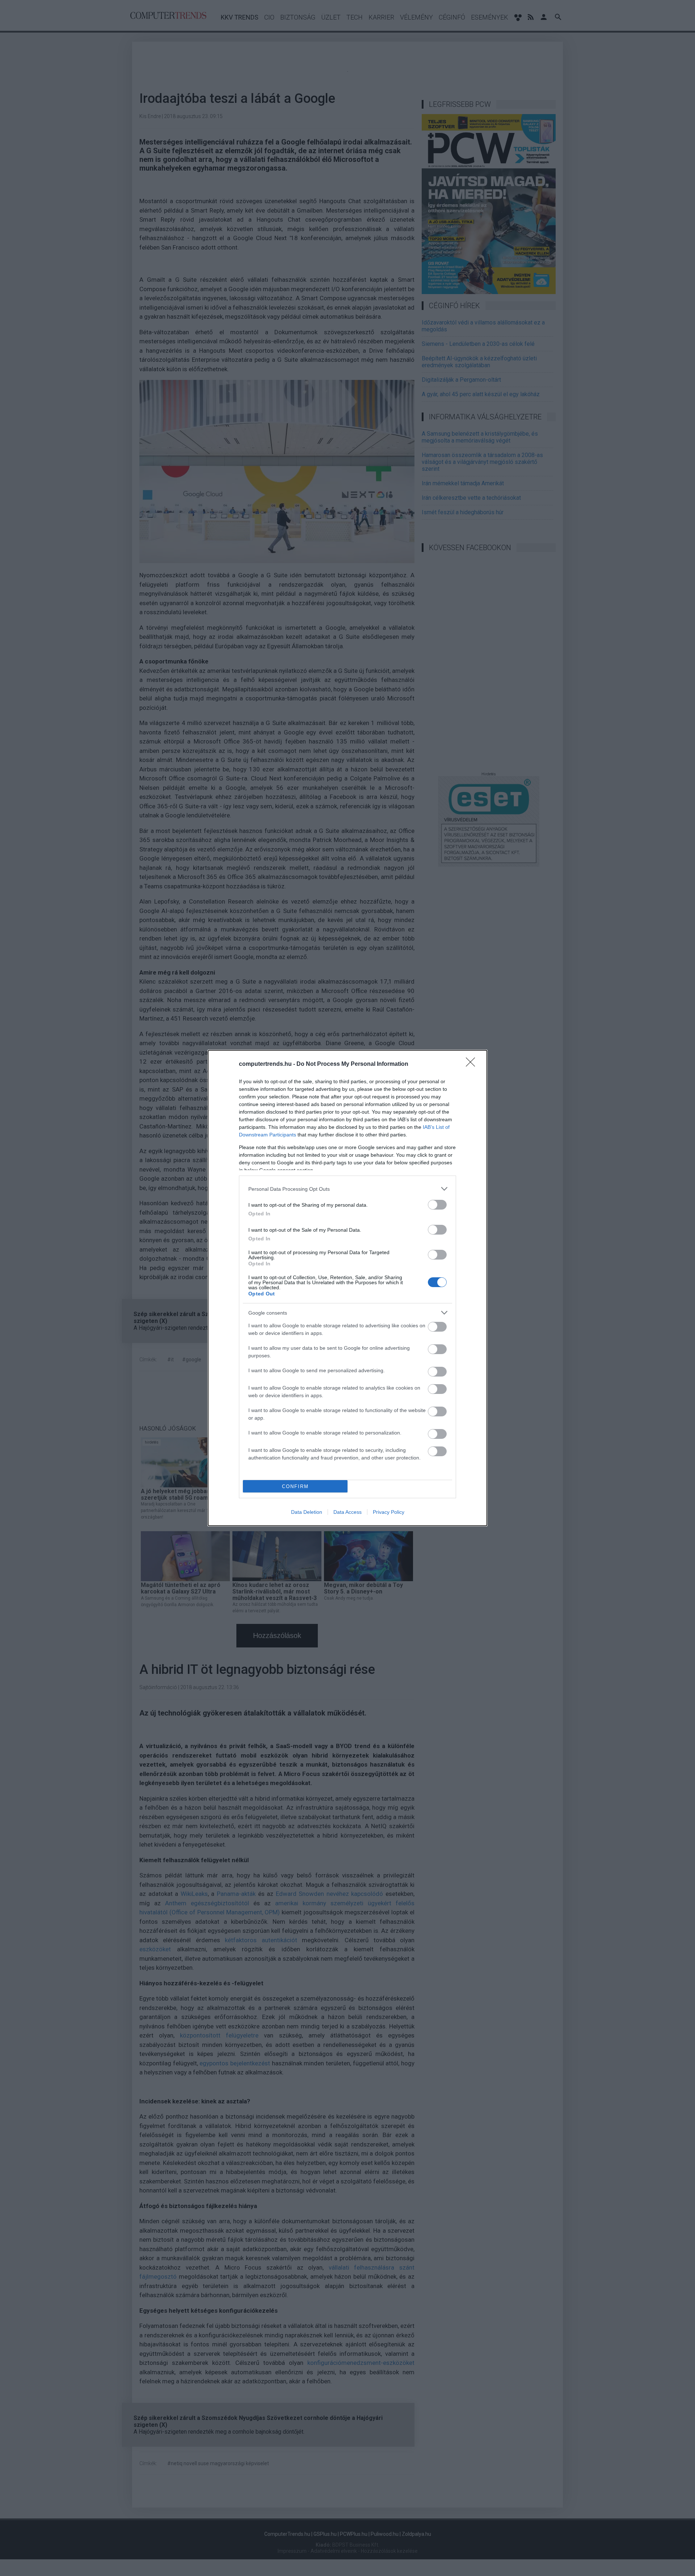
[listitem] (347, 1189)
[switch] (437, 1205)
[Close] (473, 1064)
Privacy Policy (389, 1512)
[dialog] (347, 1288)
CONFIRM (295, 1486)
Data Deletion (307, 1512)
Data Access (347, 1512)
